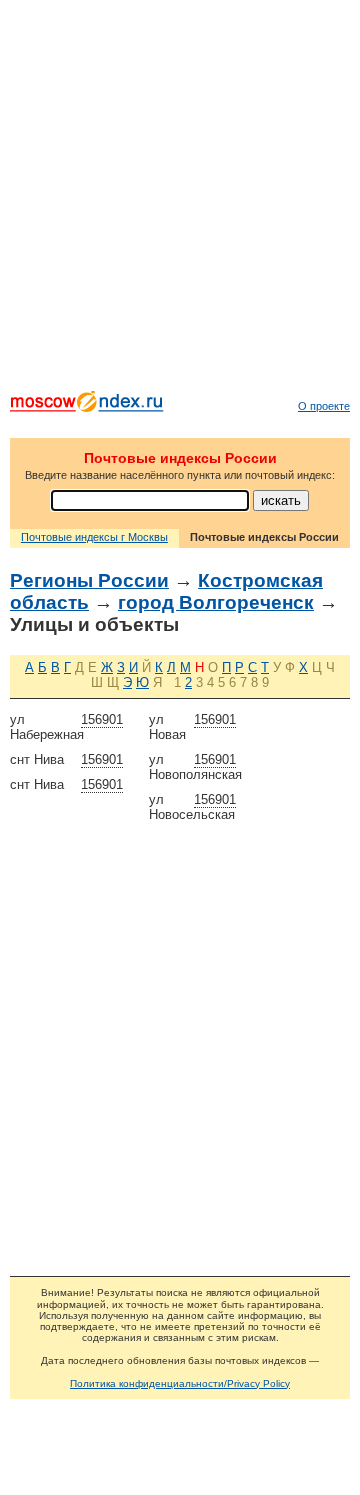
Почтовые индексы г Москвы (94, 537)
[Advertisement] (180, 200)
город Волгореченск (216, 602)
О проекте (324, 406)
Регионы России (89, 580)
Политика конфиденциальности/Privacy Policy (180, 1383)
